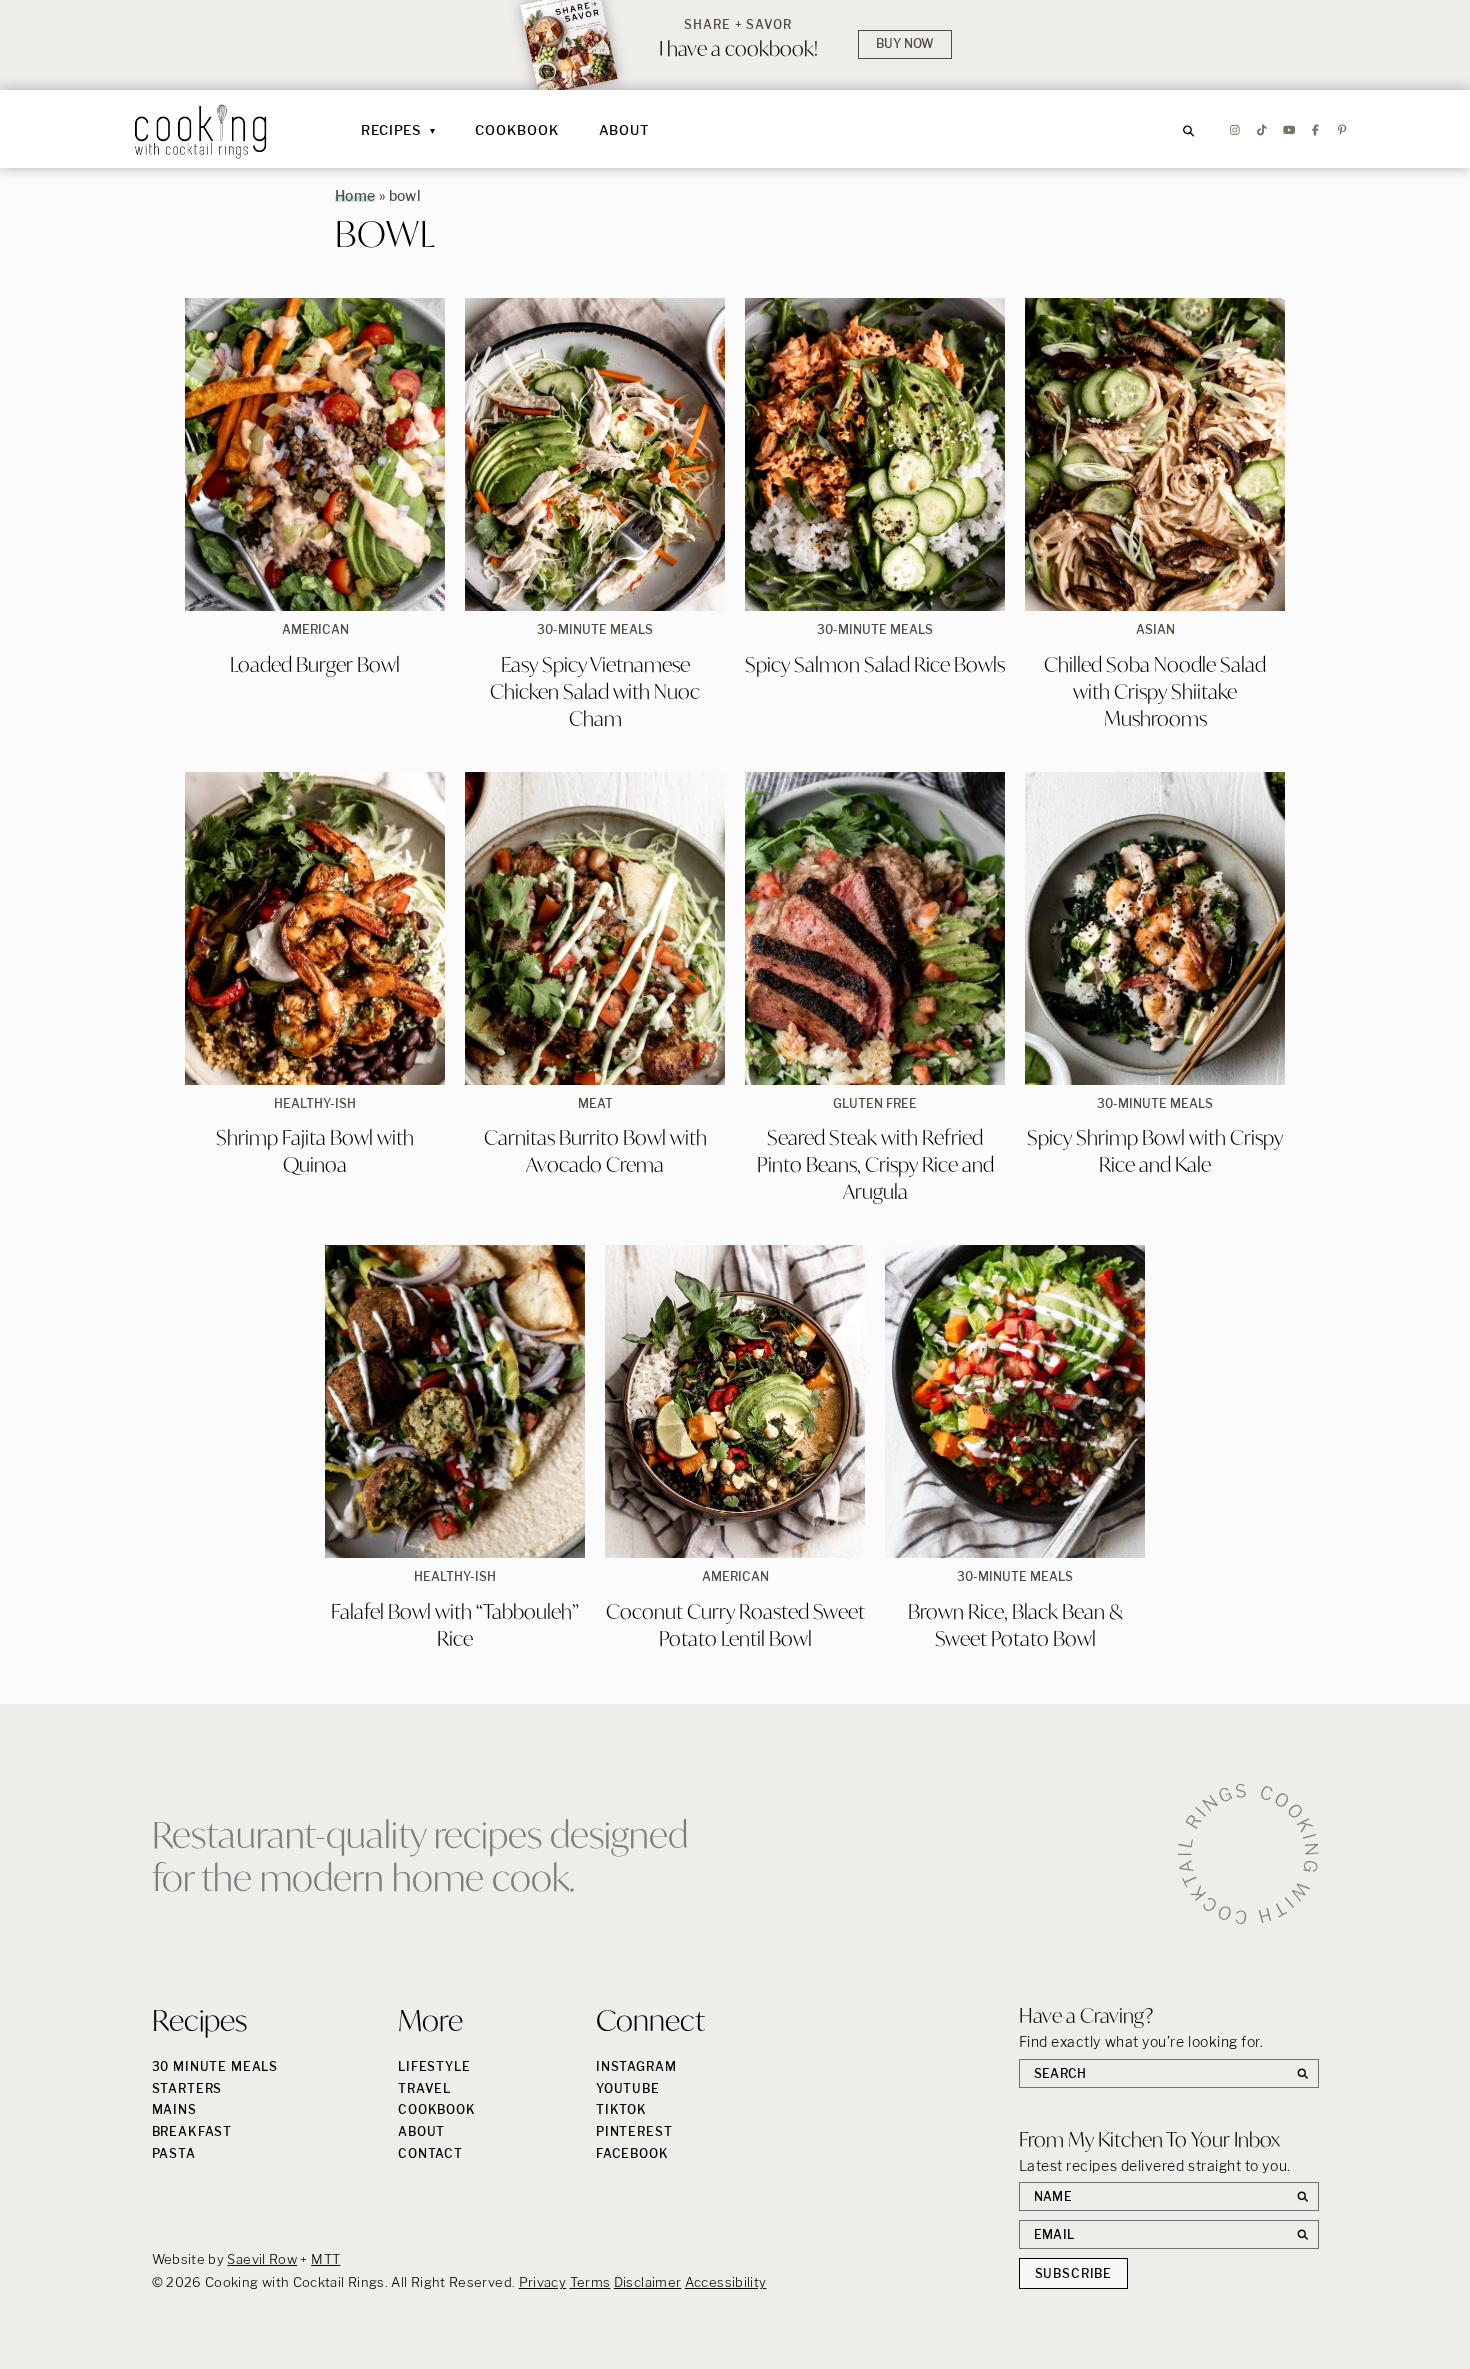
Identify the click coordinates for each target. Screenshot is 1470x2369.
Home (355, 195)
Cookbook (516, 130)
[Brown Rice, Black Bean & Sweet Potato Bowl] (1015, 1401)
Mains (174, 2109)
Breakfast (192, 2131)
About (625, 130)
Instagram (636, 2066)
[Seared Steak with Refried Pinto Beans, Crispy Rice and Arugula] (875, 928)
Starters (187, 2088)
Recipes (391, 130)
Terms (590, 2282)
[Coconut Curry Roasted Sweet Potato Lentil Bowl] (735, 1401)
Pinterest (634, 2131)
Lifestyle (434, 2066)
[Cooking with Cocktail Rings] (201, 131)
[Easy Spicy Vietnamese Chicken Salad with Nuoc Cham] (595, 454)
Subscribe (1074, 2273)
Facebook (632, 2153)
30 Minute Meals (215, 2066)
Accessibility (726, 2282)
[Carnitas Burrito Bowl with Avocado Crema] (595, 928)
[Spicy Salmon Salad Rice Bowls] (875, 454)
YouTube (628, 2088)
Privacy (543, 2282)
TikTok (621, 2109)
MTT (325, 2259)
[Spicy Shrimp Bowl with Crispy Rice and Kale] (1155, 928)
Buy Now (905, 43)
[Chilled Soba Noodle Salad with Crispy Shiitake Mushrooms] (1155, 454)
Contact (430, 2153)
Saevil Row (262, 2259)
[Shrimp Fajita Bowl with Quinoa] (315, 928)
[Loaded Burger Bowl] (315, 454)
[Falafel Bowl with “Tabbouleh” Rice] (455, 1401)
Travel (424, 2088)
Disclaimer (648, 2282)
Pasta (174, 2153)
